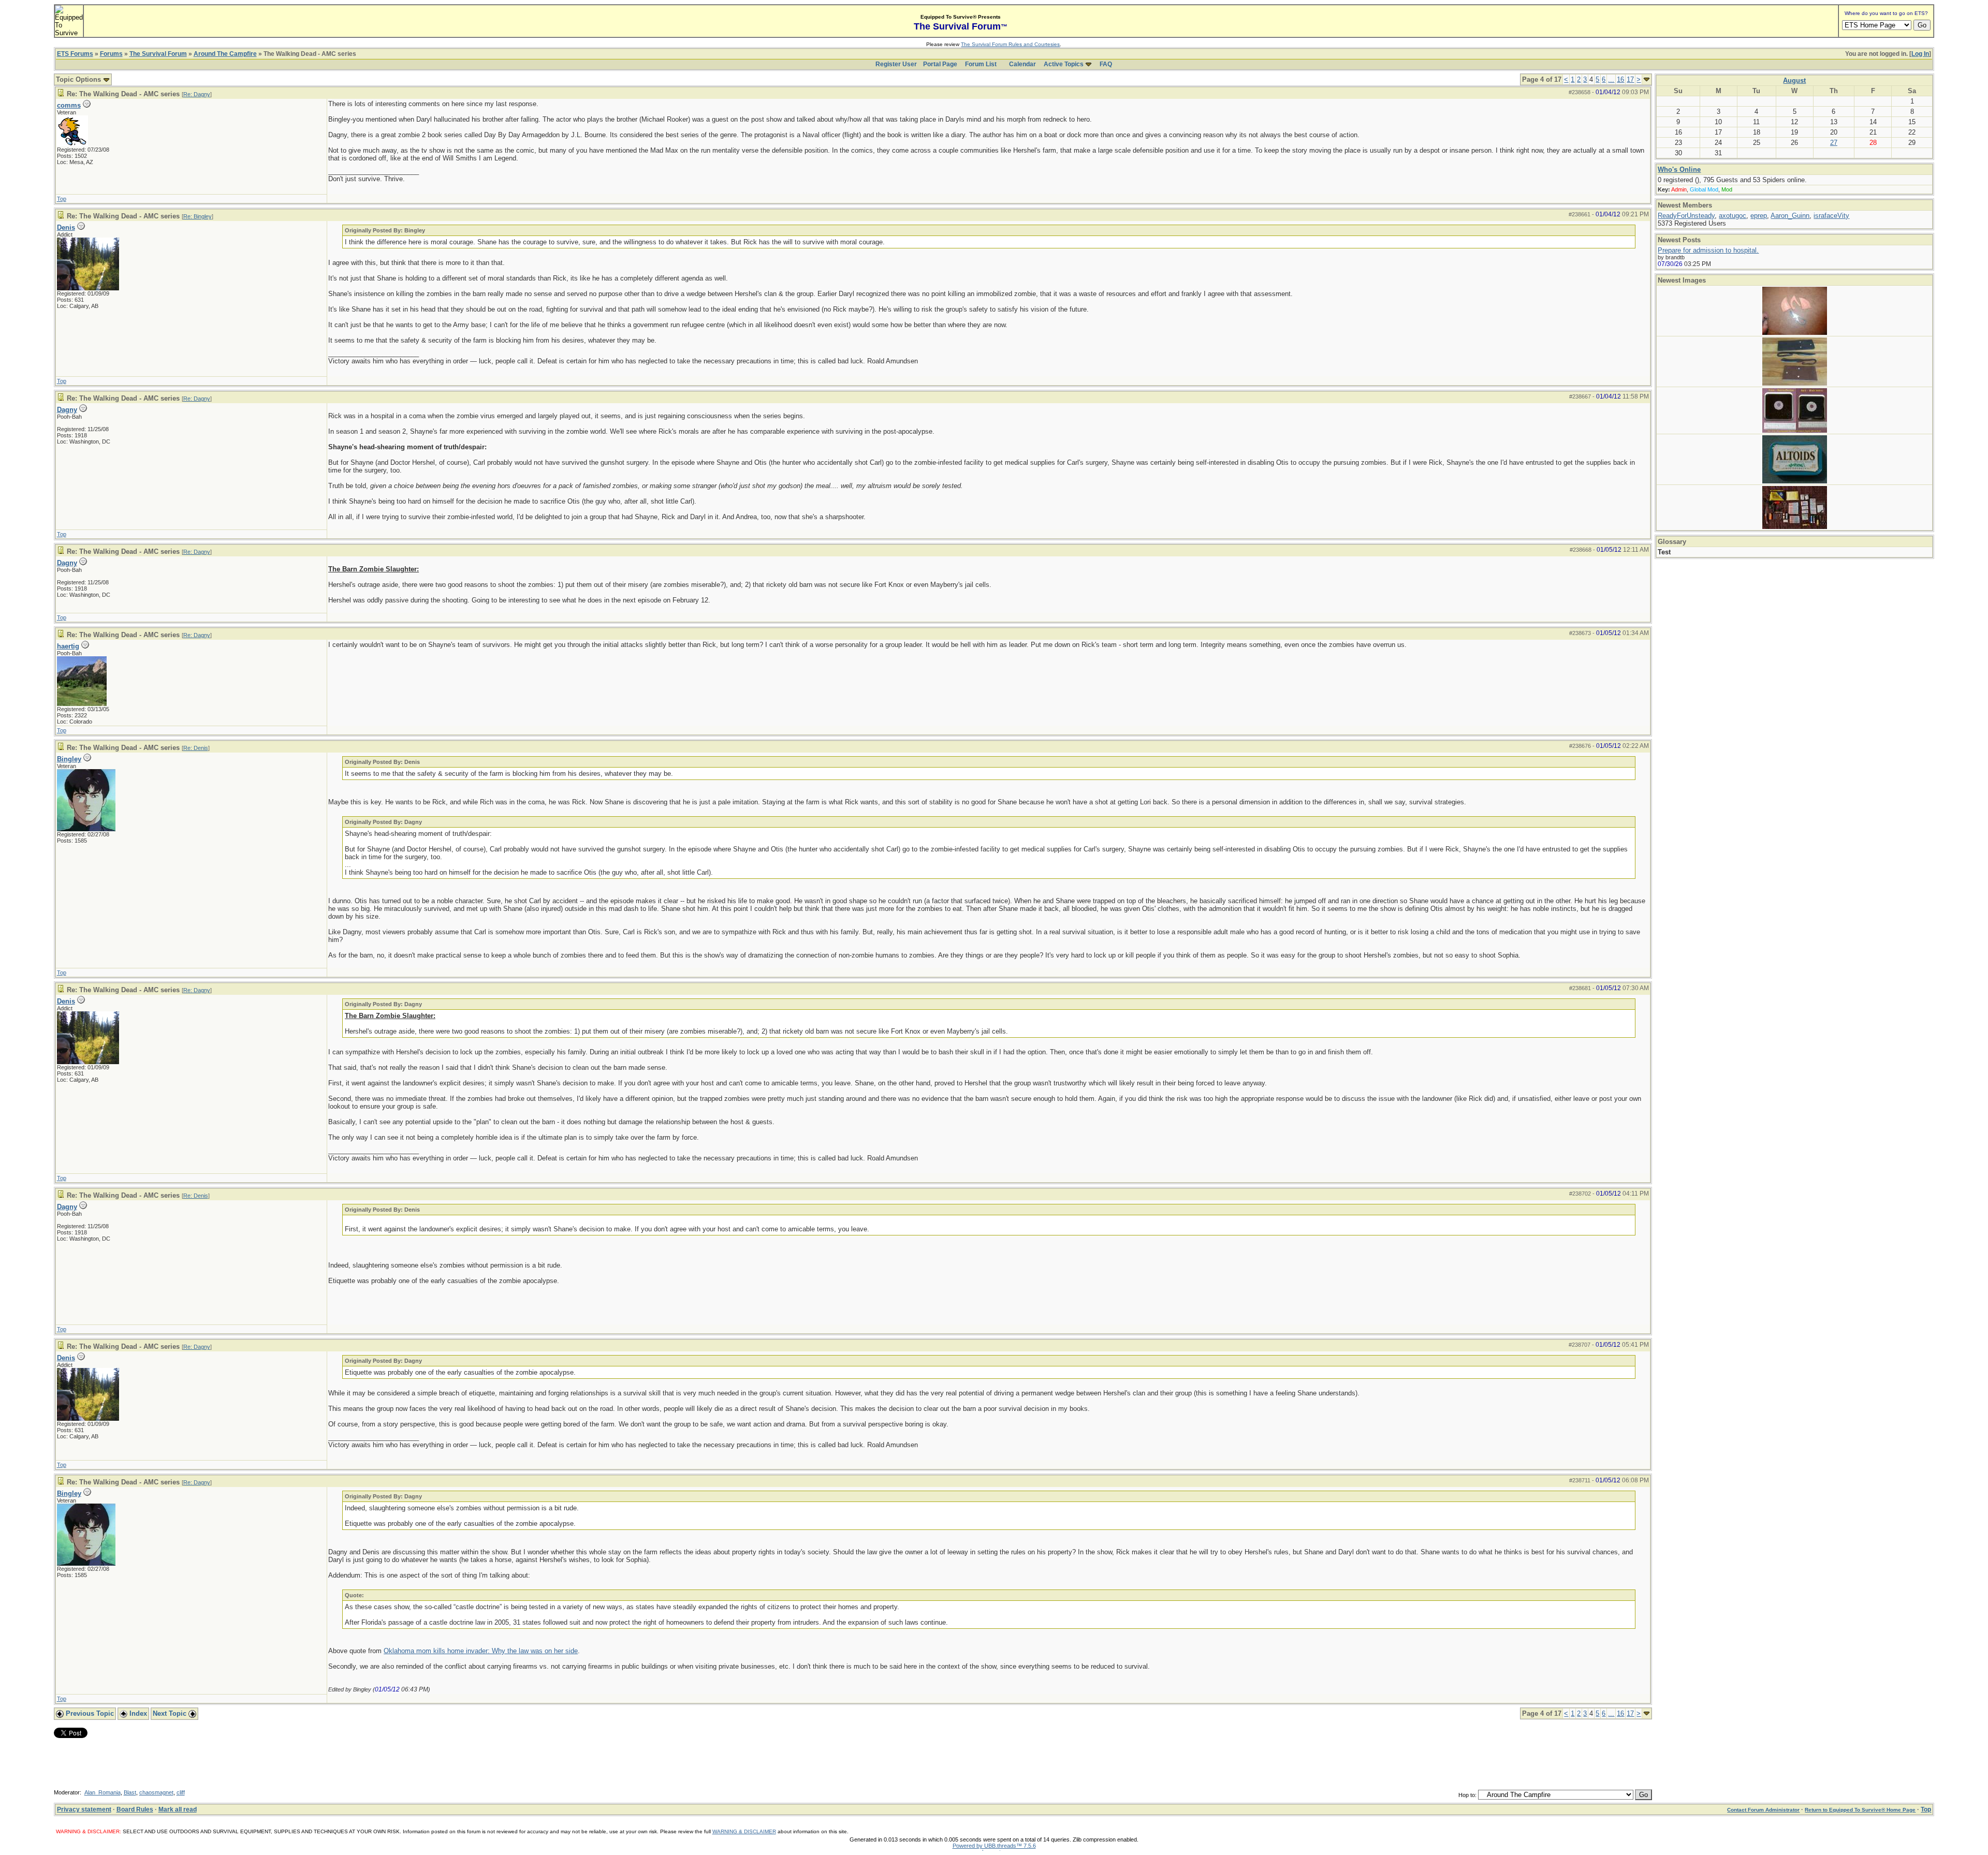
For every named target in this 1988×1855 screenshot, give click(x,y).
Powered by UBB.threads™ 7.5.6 (994, 1846)
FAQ (1106, 64)
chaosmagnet (156, 1792)
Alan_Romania (103, 1792)
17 (1630, 79)
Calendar (1022, 64)
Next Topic (171, 1713)
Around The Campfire (225, 54)
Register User (896, 64)
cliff (181, 1792)
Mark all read (178, 1809)
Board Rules (135, 1809)
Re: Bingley (198, 216)
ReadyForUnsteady (1686, 216)
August (1794, 80)
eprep (1759, 216)
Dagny (67, 410)
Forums (111, 54)
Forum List (981, 64)
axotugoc (1733, 216)
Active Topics (1064, 64)
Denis (66, 227)
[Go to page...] (1647, 79)
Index (137, 1713)
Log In (1920, 54)
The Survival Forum (158, 54)
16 (1620, 79)
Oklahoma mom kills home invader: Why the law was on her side (481, 1651)
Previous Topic (89, 1713)
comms (69, 105)
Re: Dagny (197, 94)
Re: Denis (196, 748)
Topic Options (79, 79)
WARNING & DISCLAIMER (744, 1831)
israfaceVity (1831, 216)
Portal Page (940, 64)
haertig (68, 646)
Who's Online (1679, 170)
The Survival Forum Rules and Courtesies (1010, 44)
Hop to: (1467, 1795)
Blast (130, 1792)
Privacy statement (84, 1809)
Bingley (69, 759)
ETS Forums (75, 54)
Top (62, 199)
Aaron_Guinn (1790, 216)
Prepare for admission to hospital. (1708, 250)
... (1611, 79)
